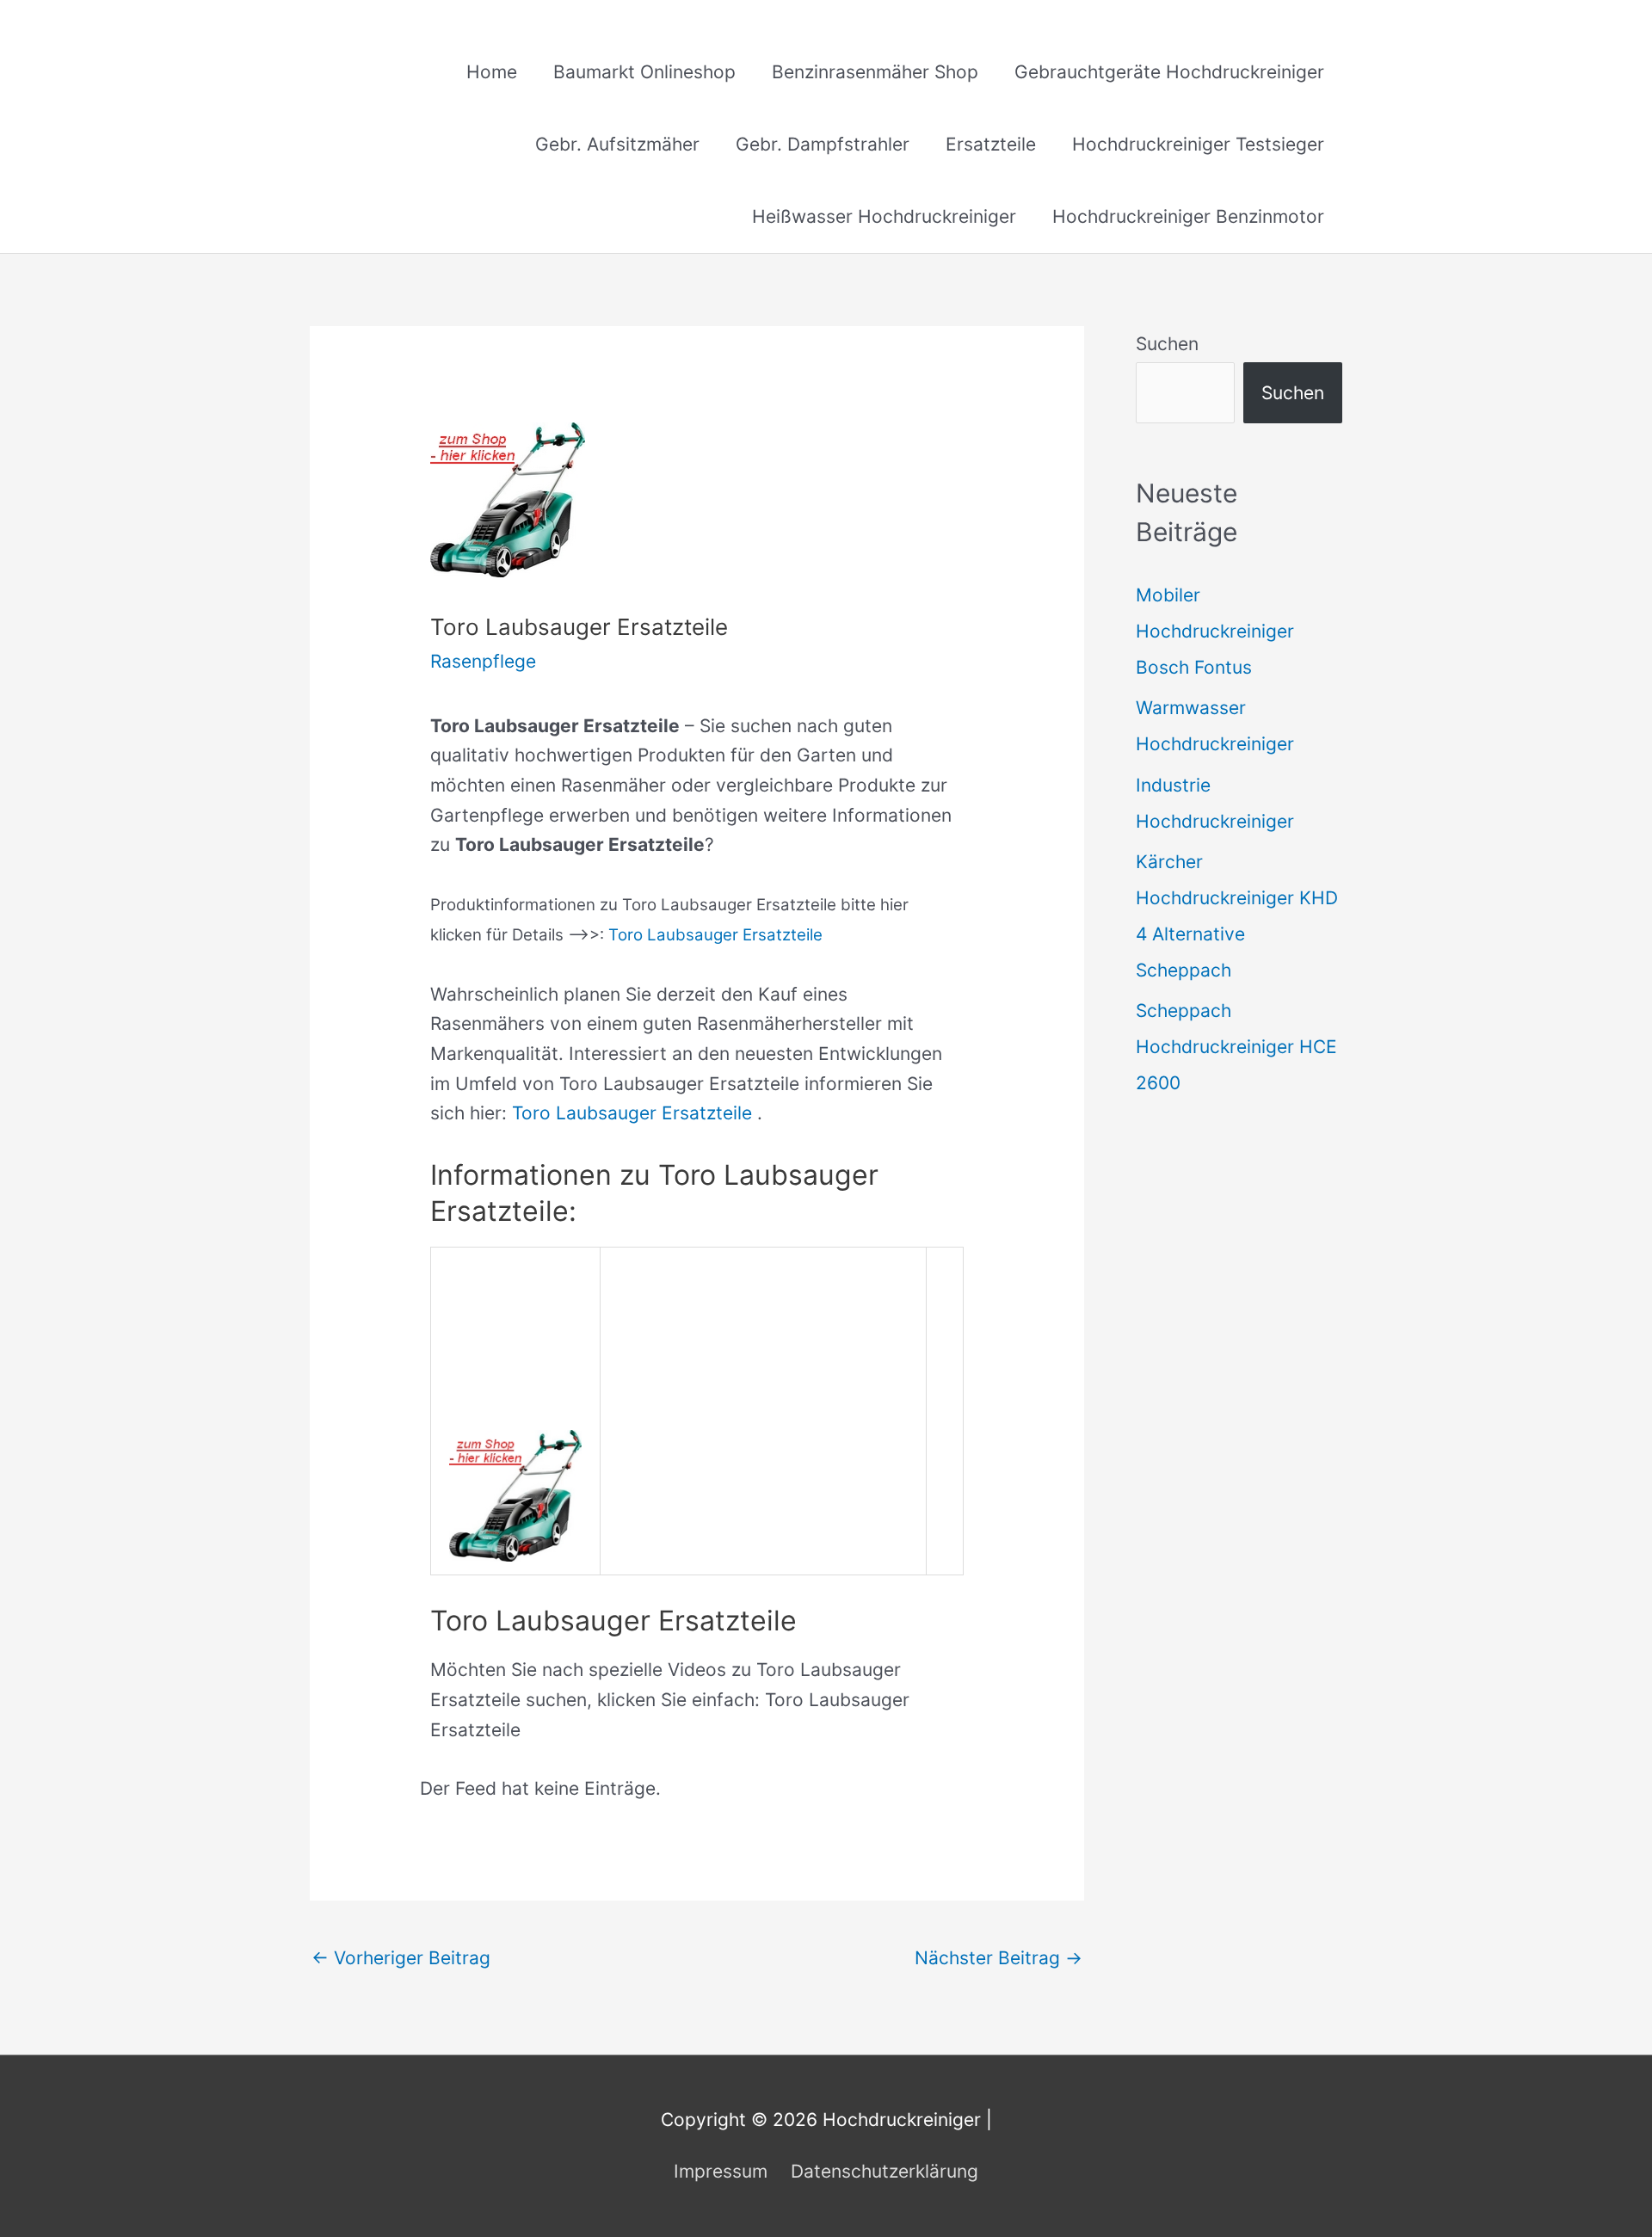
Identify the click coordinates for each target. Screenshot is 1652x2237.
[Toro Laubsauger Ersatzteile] (515, 1494)
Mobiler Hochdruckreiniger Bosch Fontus (1215, 631)
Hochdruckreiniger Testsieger (1198, 144)
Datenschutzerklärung (885, 2171)
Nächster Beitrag (999, 1958)
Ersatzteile (991, 144)
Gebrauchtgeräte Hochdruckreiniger (1169, 72)
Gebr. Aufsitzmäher (617, 144)
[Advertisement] (763, 1380)
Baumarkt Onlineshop (644, 72)
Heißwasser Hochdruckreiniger (884, 216)
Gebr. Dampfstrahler (823, 144)
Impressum (721, 2171)
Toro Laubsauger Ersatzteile (715, 935)
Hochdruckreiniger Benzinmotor (1188, 216)
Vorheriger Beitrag (401, 1958)
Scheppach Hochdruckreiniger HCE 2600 (1236, 1047)
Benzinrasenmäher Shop (875, 72)
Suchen (1167, 344)
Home (492, 72)
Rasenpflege (483, 661)
